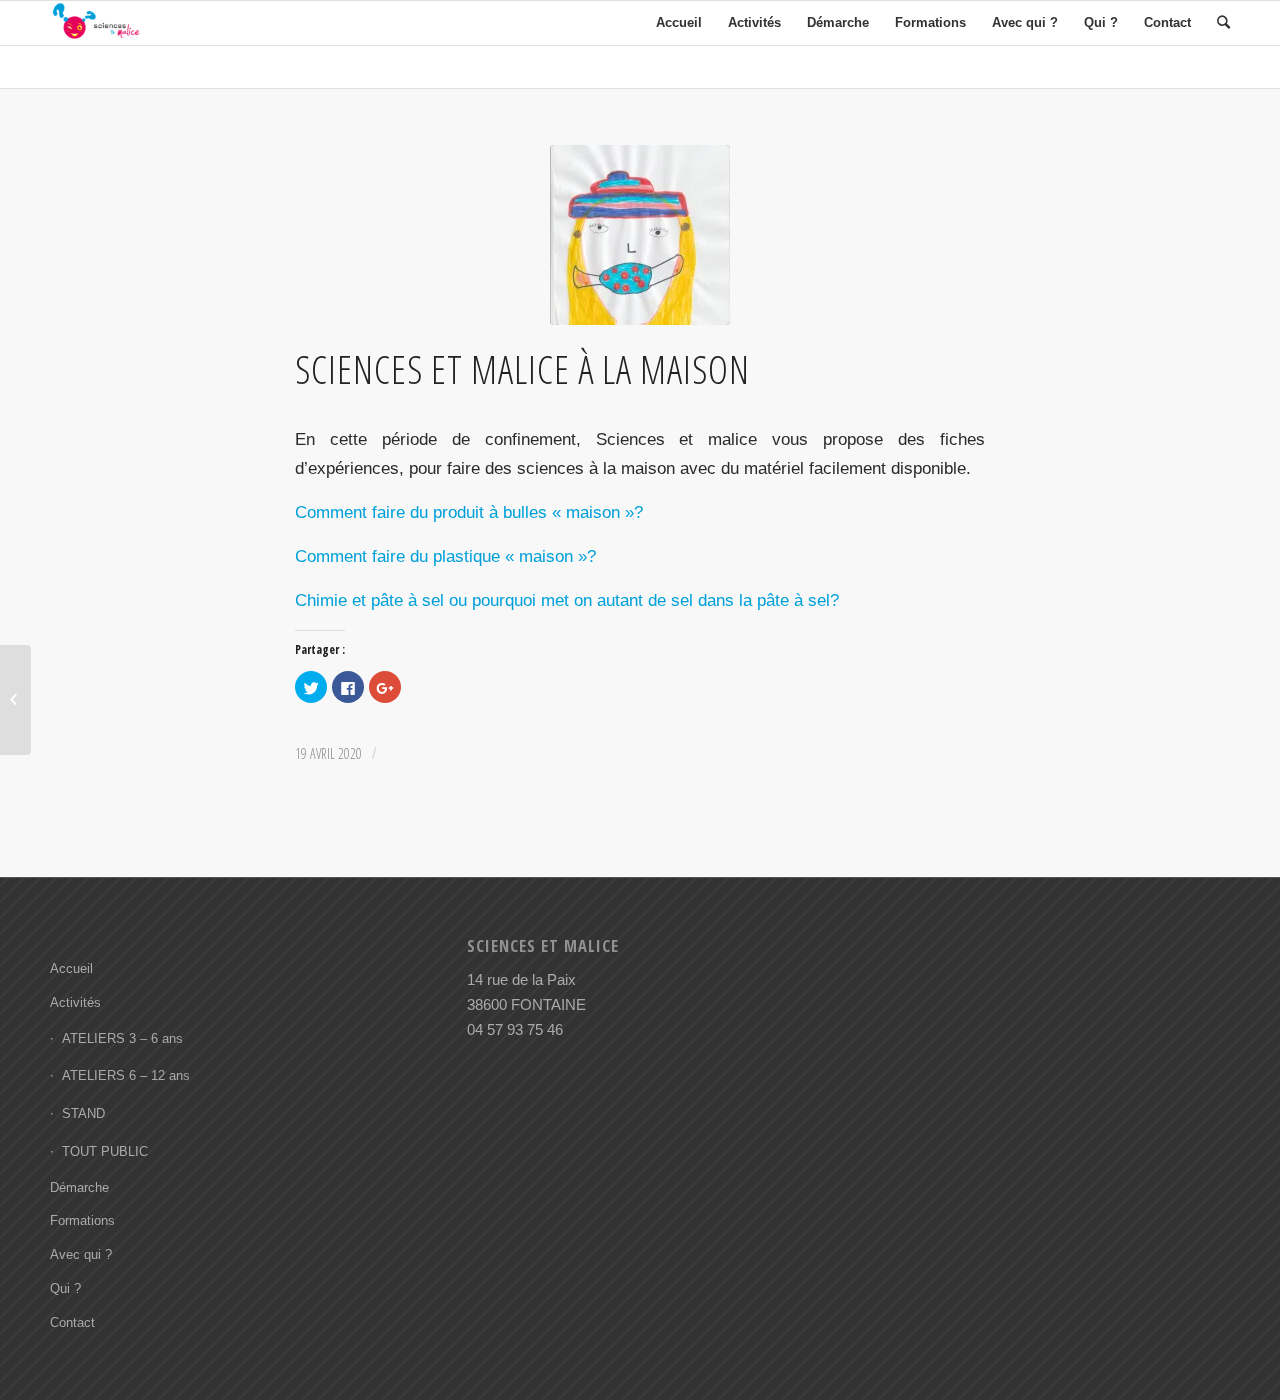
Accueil (71, 968)
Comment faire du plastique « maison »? (445, 556)
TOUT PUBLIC (105, 1151)
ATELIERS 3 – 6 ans (122, 1038)
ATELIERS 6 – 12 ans (126, 1075)
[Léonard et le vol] (15, 700)
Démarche (79, 1187)
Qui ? (65, 1288)
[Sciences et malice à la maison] (640, 235)
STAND (83, 1113)
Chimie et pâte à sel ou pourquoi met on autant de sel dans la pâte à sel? (567, 600)
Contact (72, 1322)
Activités (75, 1002)
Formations (82, 1220)
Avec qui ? (81, 1254)
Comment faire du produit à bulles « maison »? (469, 512)
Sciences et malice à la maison (522, 369)
